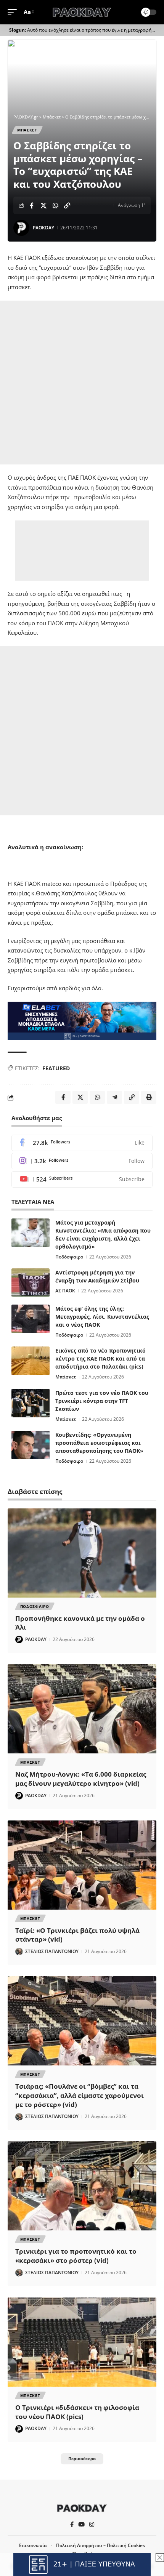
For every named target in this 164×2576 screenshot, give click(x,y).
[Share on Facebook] (32, 205)
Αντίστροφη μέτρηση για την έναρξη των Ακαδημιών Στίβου (97, 1276)
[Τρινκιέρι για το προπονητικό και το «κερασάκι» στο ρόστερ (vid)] (82, 2186)
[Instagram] (82, 1161)
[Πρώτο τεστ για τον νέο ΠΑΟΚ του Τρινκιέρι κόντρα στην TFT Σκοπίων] (31, 1403)
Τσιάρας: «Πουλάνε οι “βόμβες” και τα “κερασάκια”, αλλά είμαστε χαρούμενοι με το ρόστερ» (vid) (80, 2095)
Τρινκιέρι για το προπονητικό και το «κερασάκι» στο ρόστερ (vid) (76, 2256)
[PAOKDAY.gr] (82, 12)
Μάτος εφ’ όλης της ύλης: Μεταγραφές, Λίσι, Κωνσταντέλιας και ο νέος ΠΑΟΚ (102, 1317)
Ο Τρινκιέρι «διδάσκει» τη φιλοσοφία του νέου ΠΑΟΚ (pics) (77, 2412)
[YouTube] (81, 2525)
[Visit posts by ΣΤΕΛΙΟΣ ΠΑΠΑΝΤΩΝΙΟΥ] (19, 1952)
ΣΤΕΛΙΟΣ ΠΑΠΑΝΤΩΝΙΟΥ (52, 1951)
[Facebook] (82, 1143)
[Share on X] (43, 205)
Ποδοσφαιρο (35, 1606)
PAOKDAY (43, 228)
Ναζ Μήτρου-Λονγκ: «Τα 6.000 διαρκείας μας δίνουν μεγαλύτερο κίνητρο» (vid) (81, 1779)
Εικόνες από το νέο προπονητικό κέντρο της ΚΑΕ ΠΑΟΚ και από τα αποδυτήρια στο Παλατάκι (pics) (100, 1358)
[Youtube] (82, 1179)
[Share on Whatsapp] (55, 205)
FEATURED (56, 1068)
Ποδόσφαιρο (69, 1257)
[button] (14, 12)
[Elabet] (82, 1020)
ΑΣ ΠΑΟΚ (65, 1291)
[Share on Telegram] (114, 1097)
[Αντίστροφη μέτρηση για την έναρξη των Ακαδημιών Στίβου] (31, 1283)
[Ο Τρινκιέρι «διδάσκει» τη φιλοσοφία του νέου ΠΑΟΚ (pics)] (82, 2342)
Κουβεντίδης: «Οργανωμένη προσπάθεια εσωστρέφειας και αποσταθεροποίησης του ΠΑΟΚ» (99, 1443)
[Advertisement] (82, 383)
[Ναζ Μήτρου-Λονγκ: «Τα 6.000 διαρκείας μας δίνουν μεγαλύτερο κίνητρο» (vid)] (82, 1709)
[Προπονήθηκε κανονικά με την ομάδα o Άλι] (82, 1553)
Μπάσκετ (66, 1377)
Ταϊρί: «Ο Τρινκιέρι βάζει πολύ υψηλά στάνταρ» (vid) (77, 1935)
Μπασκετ (27, 130)
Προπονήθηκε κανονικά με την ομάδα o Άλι (80, 1623)
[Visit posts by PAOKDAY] (21, 228)
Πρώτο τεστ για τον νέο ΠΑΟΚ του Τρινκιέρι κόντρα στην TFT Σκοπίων (102, 1401)
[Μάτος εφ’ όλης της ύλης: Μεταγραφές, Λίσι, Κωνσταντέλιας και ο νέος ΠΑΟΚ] (31, 1319)
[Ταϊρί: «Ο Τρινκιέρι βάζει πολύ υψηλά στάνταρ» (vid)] (82, 1865)
